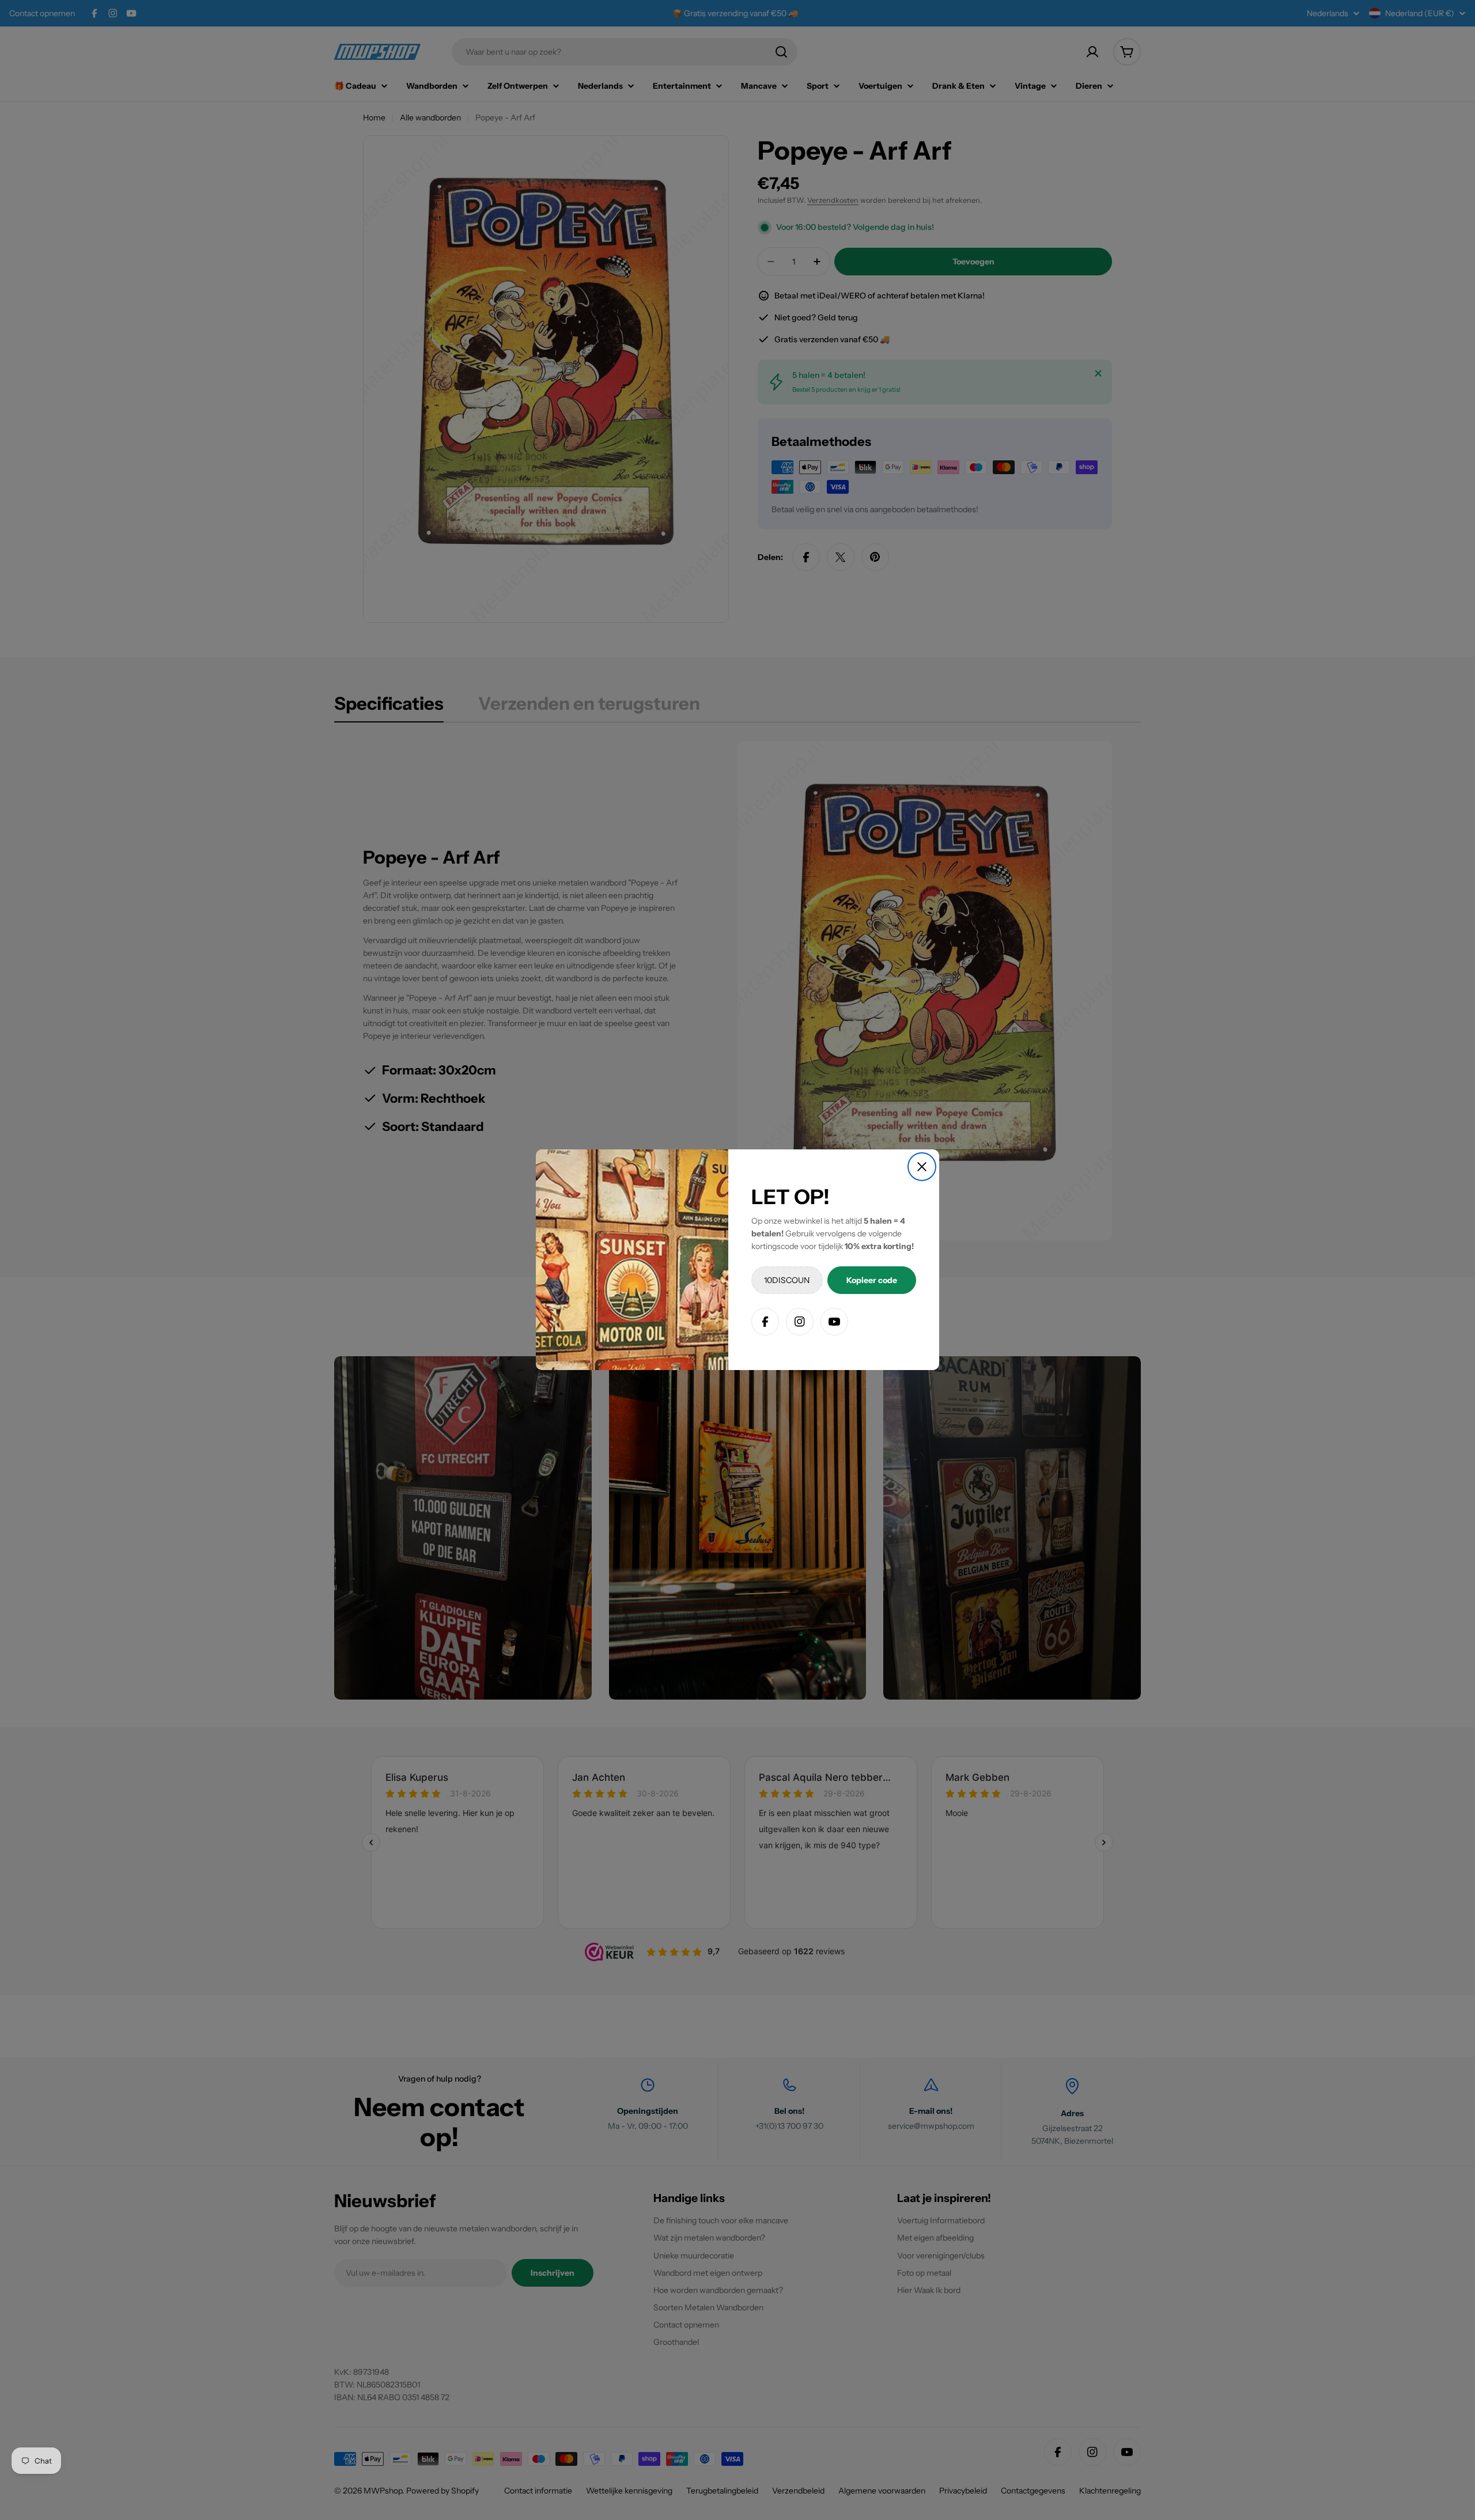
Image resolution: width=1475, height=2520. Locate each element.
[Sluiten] (922, 1167)
